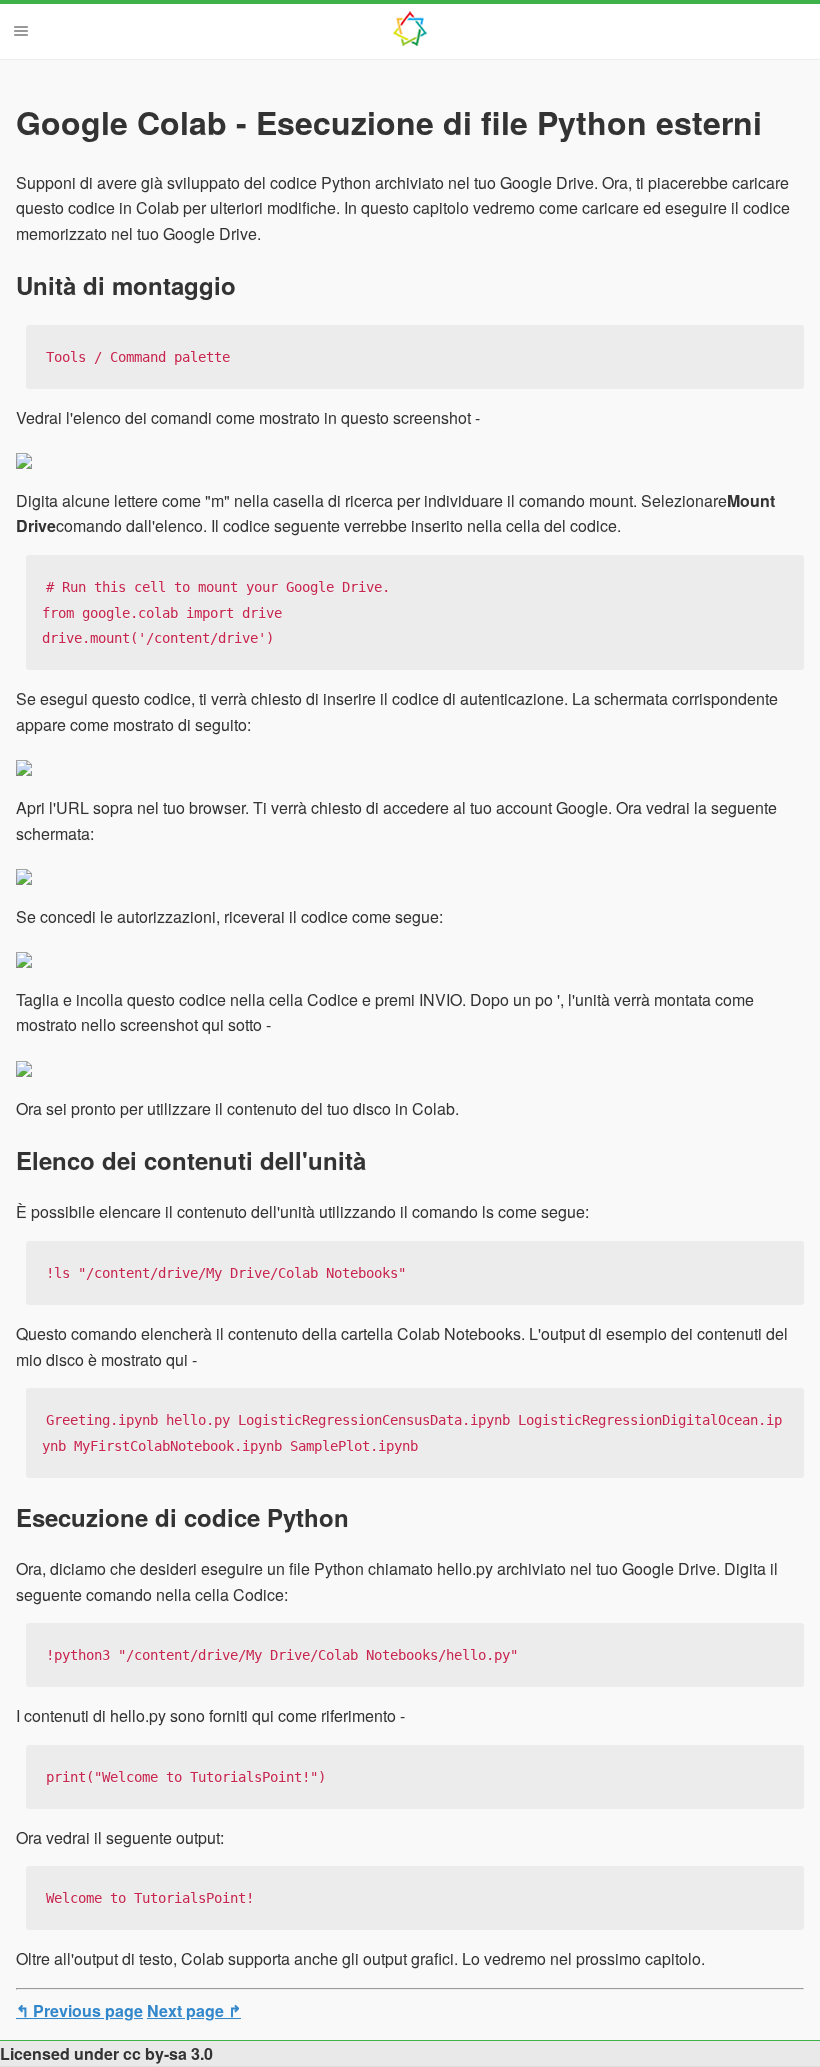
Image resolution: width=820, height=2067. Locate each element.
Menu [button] (21, 31)
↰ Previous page (79, 2010)
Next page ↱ (194, 2010)
